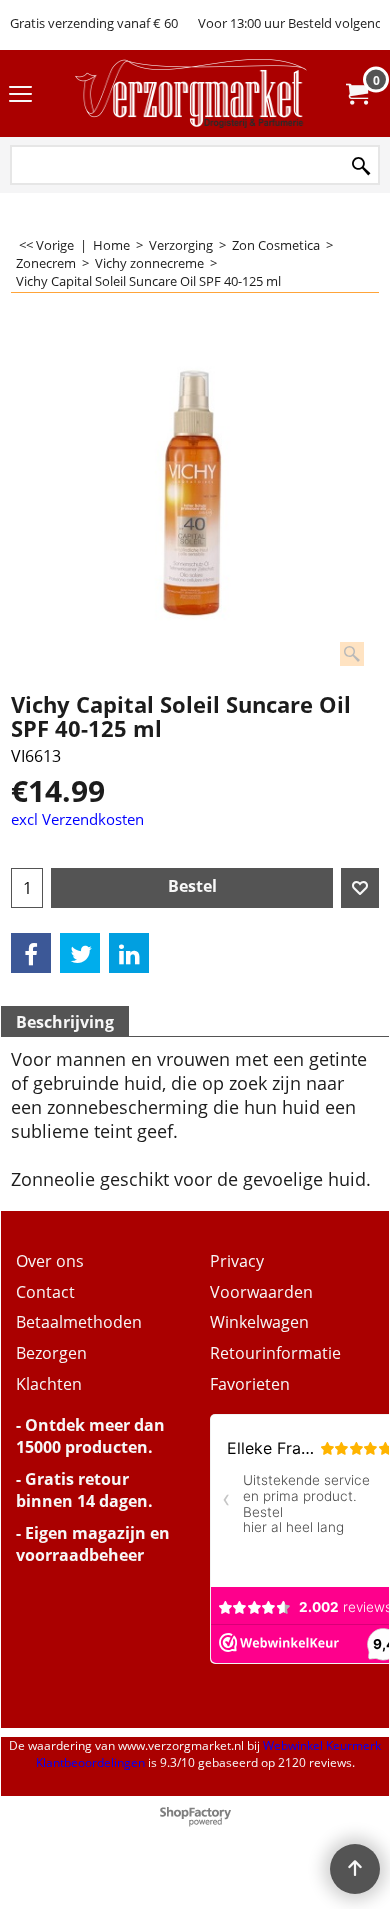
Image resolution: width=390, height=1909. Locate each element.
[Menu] (20, 95)
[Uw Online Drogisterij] (191, 93)
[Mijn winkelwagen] (356, 94)
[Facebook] (31, 953)
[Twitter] (80, 953)
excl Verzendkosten (77, 819)
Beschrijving (65, 1022)
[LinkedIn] (129, 953)
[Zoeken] (361, 166)
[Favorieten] (360, 888)
